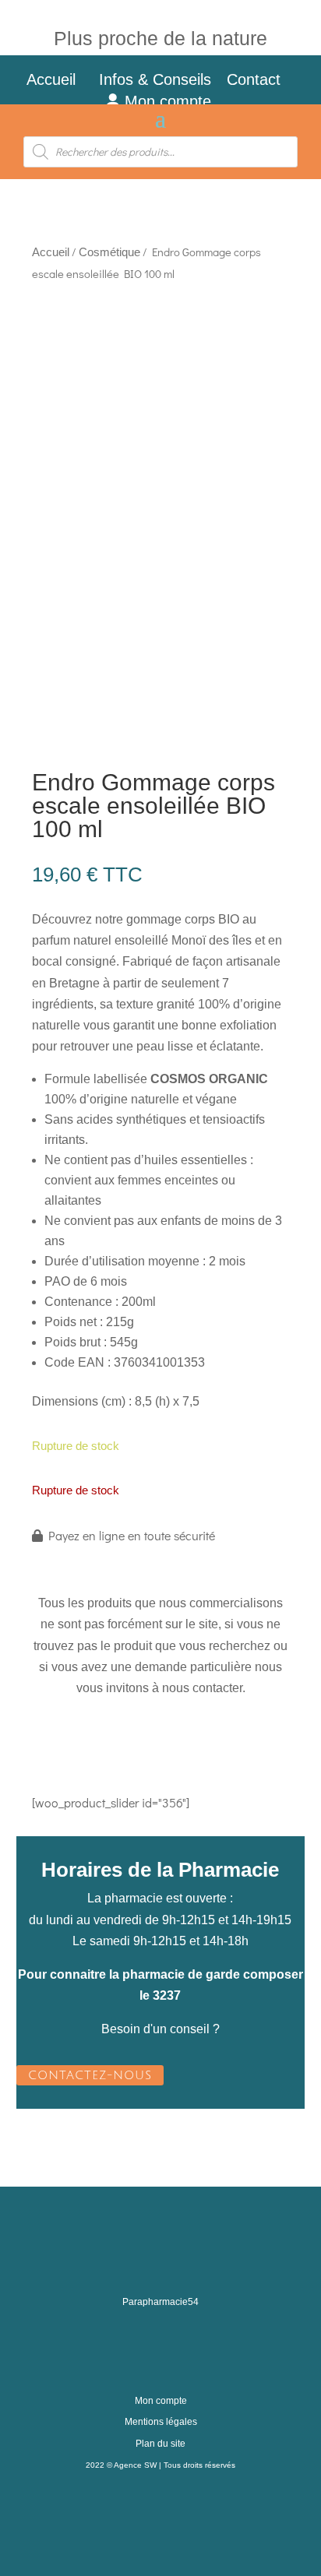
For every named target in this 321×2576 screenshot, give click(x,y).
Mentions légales (161, 2422)
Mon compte (166, 101)
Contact (263, 79)
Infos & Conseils (155, 79)
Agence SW (135, 2465)
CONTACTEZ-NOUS (90, 2075)
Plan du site (160, 2444)
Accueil (51, 79)
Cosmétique (109, 252)
